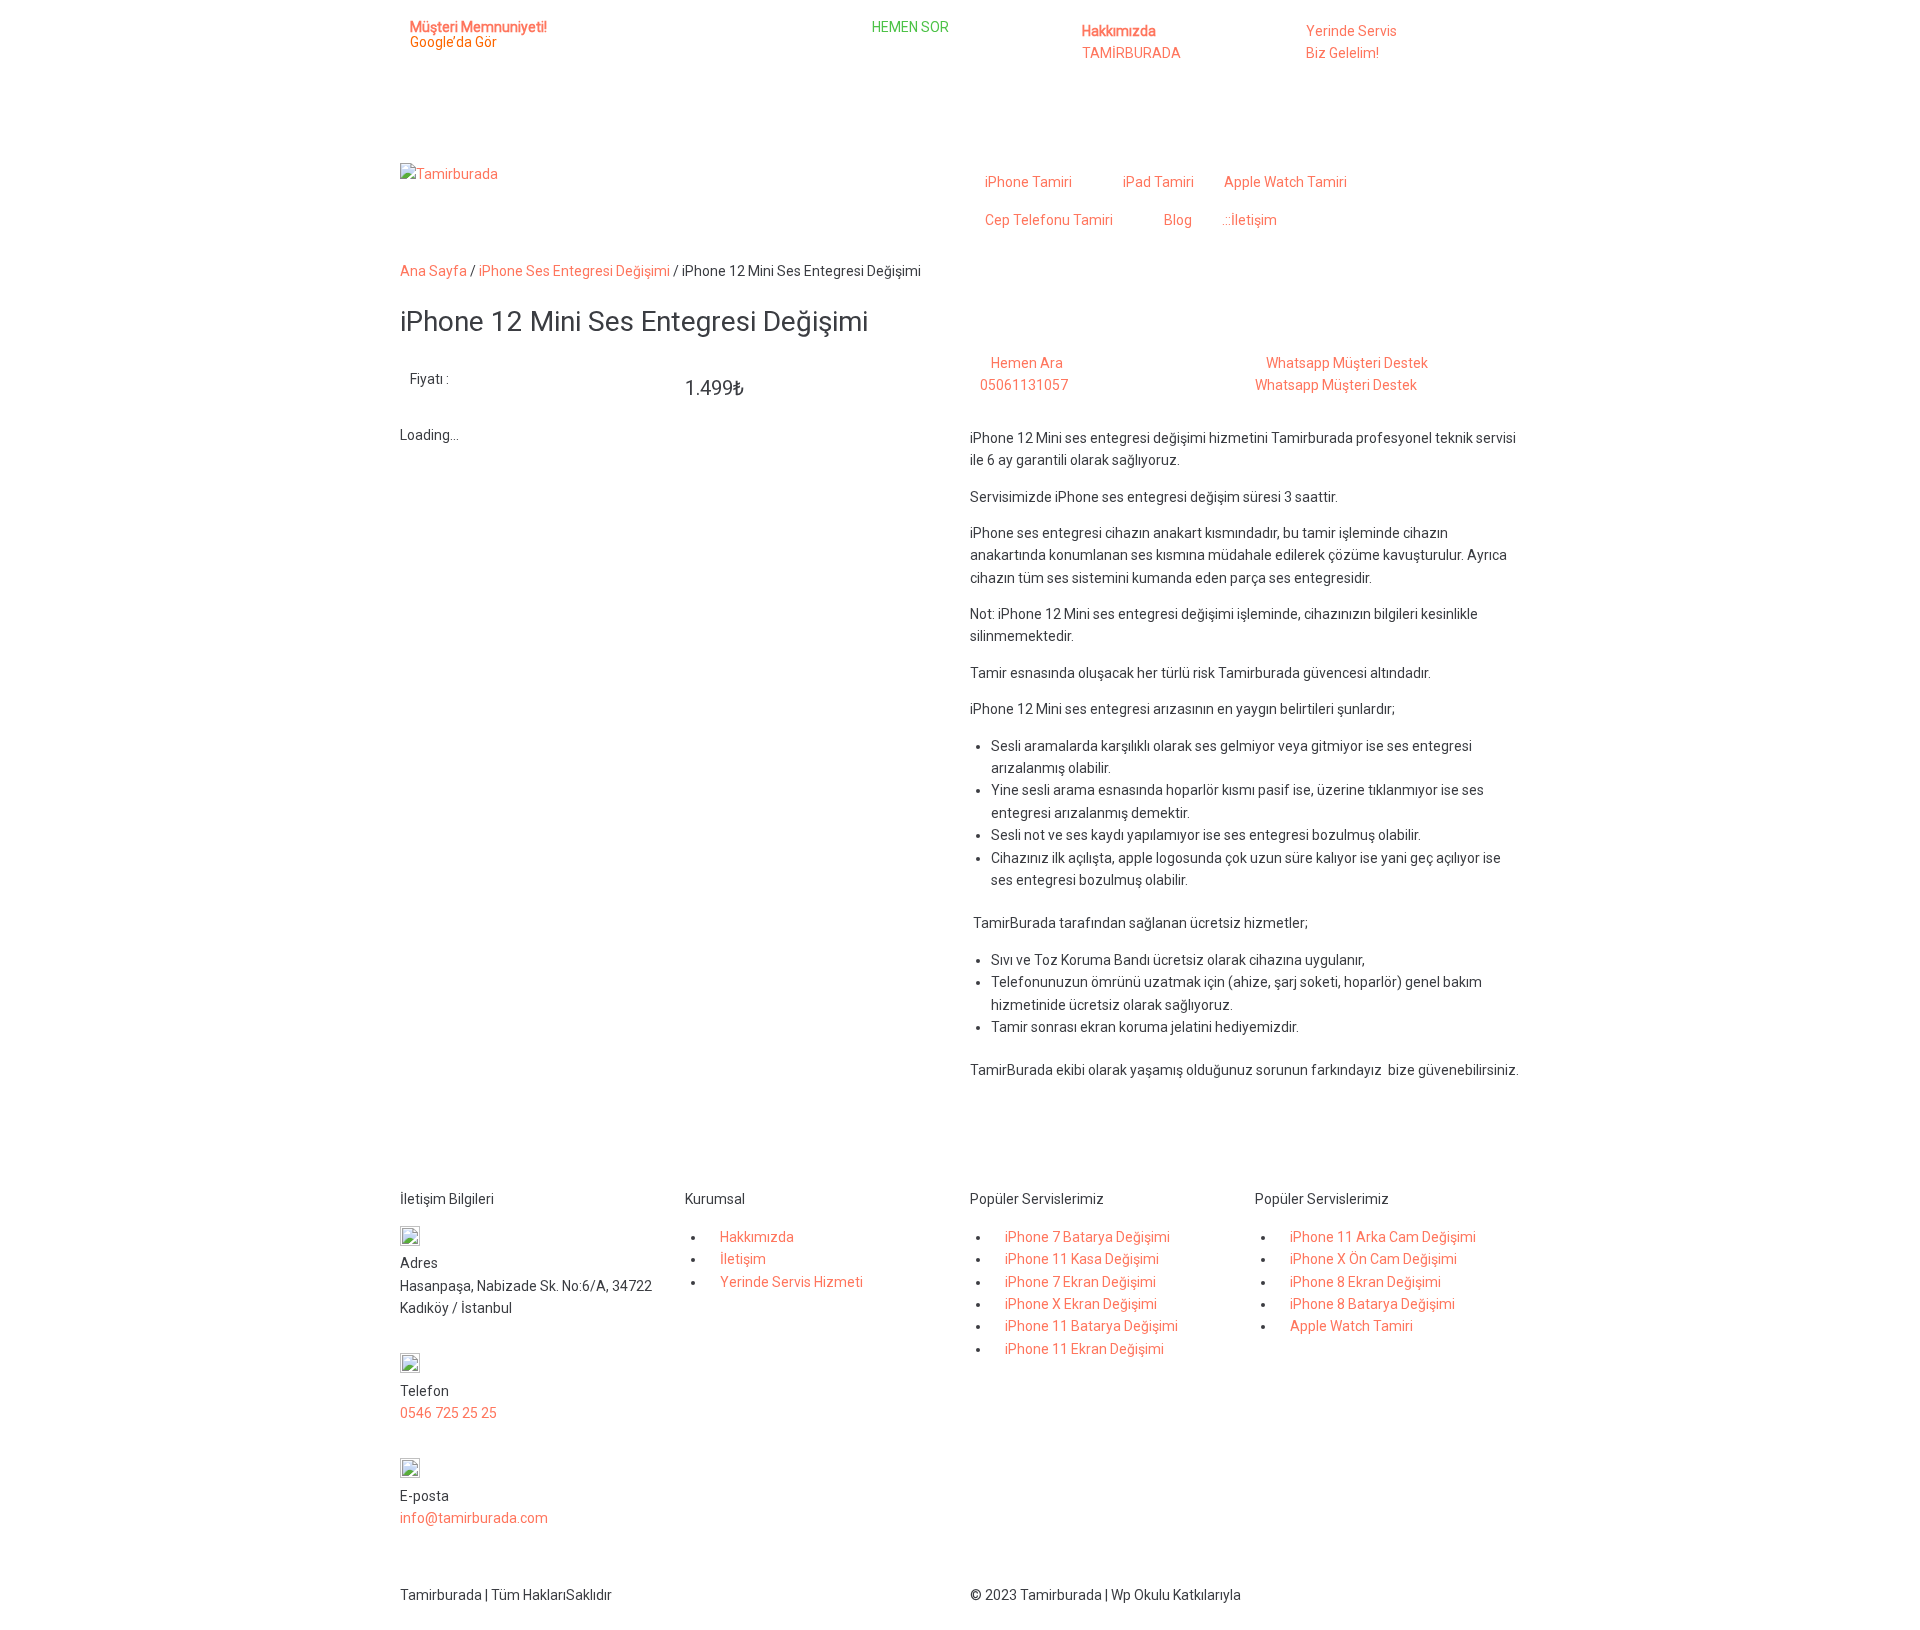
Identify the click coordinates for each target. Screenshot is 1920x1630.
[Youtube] (659, 101)
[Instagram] (712, 45)
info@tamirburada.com (474, 1518)
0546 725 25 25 (448, 1413)
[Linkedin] (765, 45)
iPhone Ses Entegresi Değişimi (574, 271)
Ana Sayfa (433, 271)
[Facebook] (659, 45)
